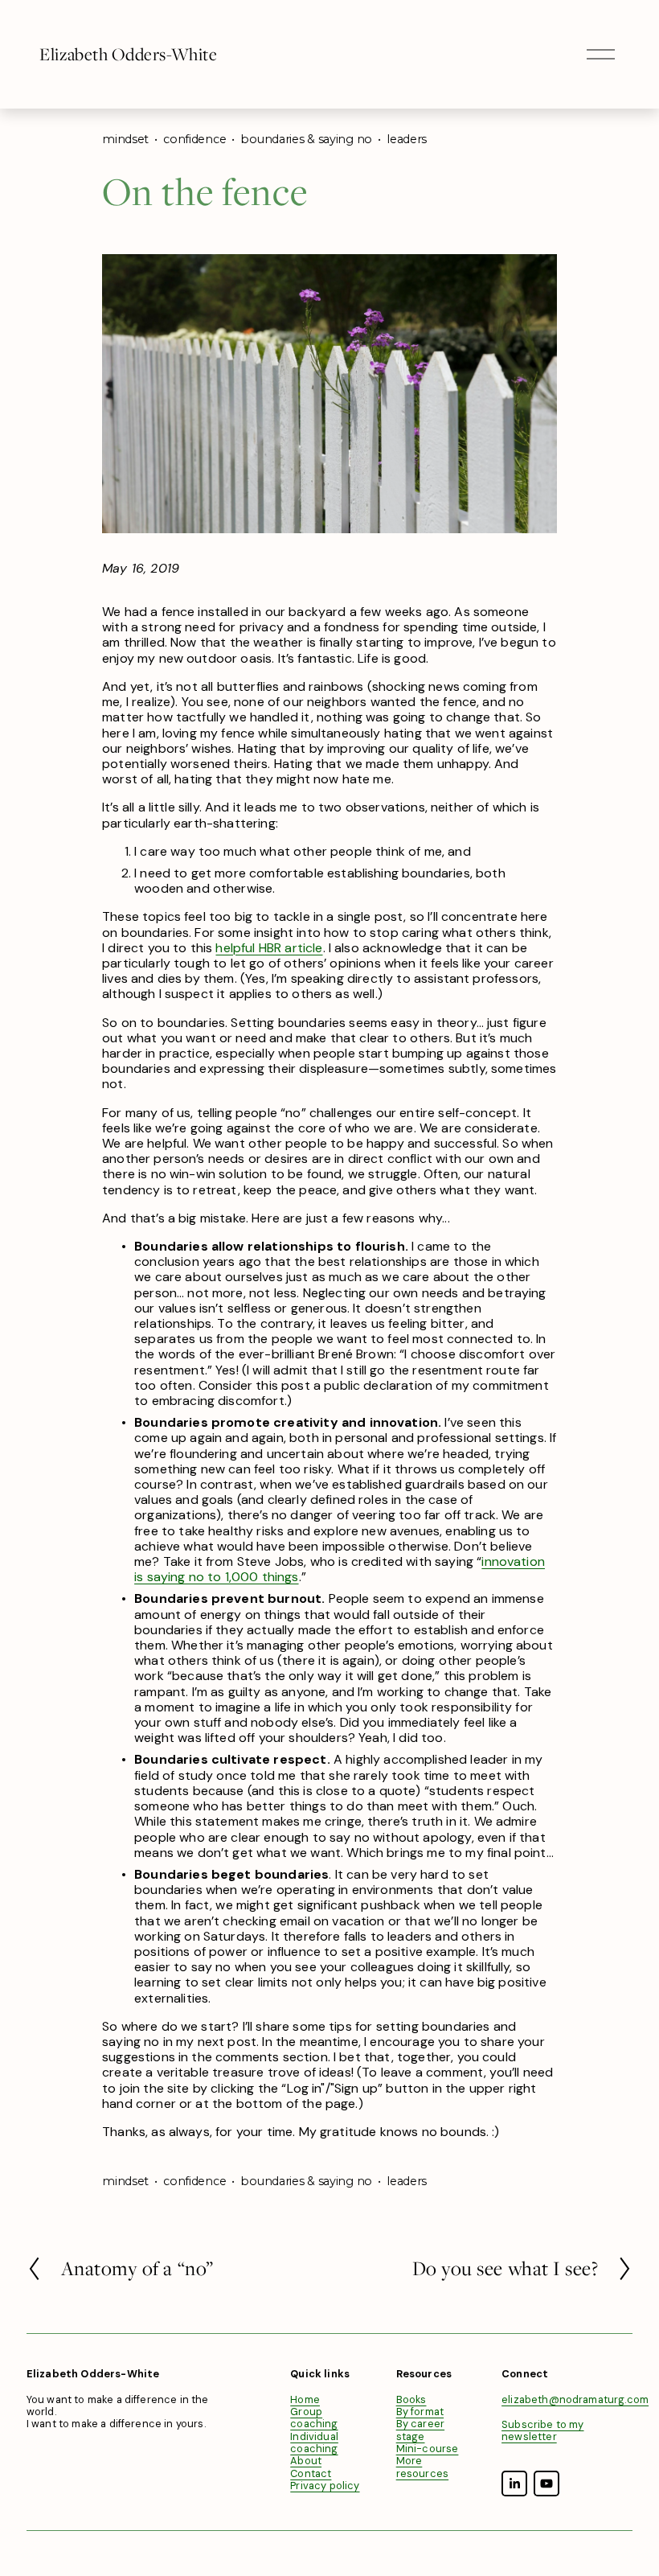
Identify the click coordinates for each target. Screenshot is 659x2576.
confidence (194, 139)
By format (420, 2412)
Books (411, 2399)
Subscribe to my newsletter (542, 2431)
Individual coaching (314, 2443)
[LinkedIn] (514, 2484)
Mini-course (428, 2449)
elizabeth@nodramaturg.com (575, 2399)
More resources (422, 2467)
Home (305, 2399)
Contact (311, 2473)
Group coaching (314, 2418)
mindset (125, 139)
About (306, 2461)
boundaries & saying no (306, 139)
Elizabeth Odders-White (128, 54)
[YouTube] (546, 2484)
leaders (407, 139)
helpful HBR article (269, 948)
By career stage (420, 2430)
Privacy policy (325, 2486)
